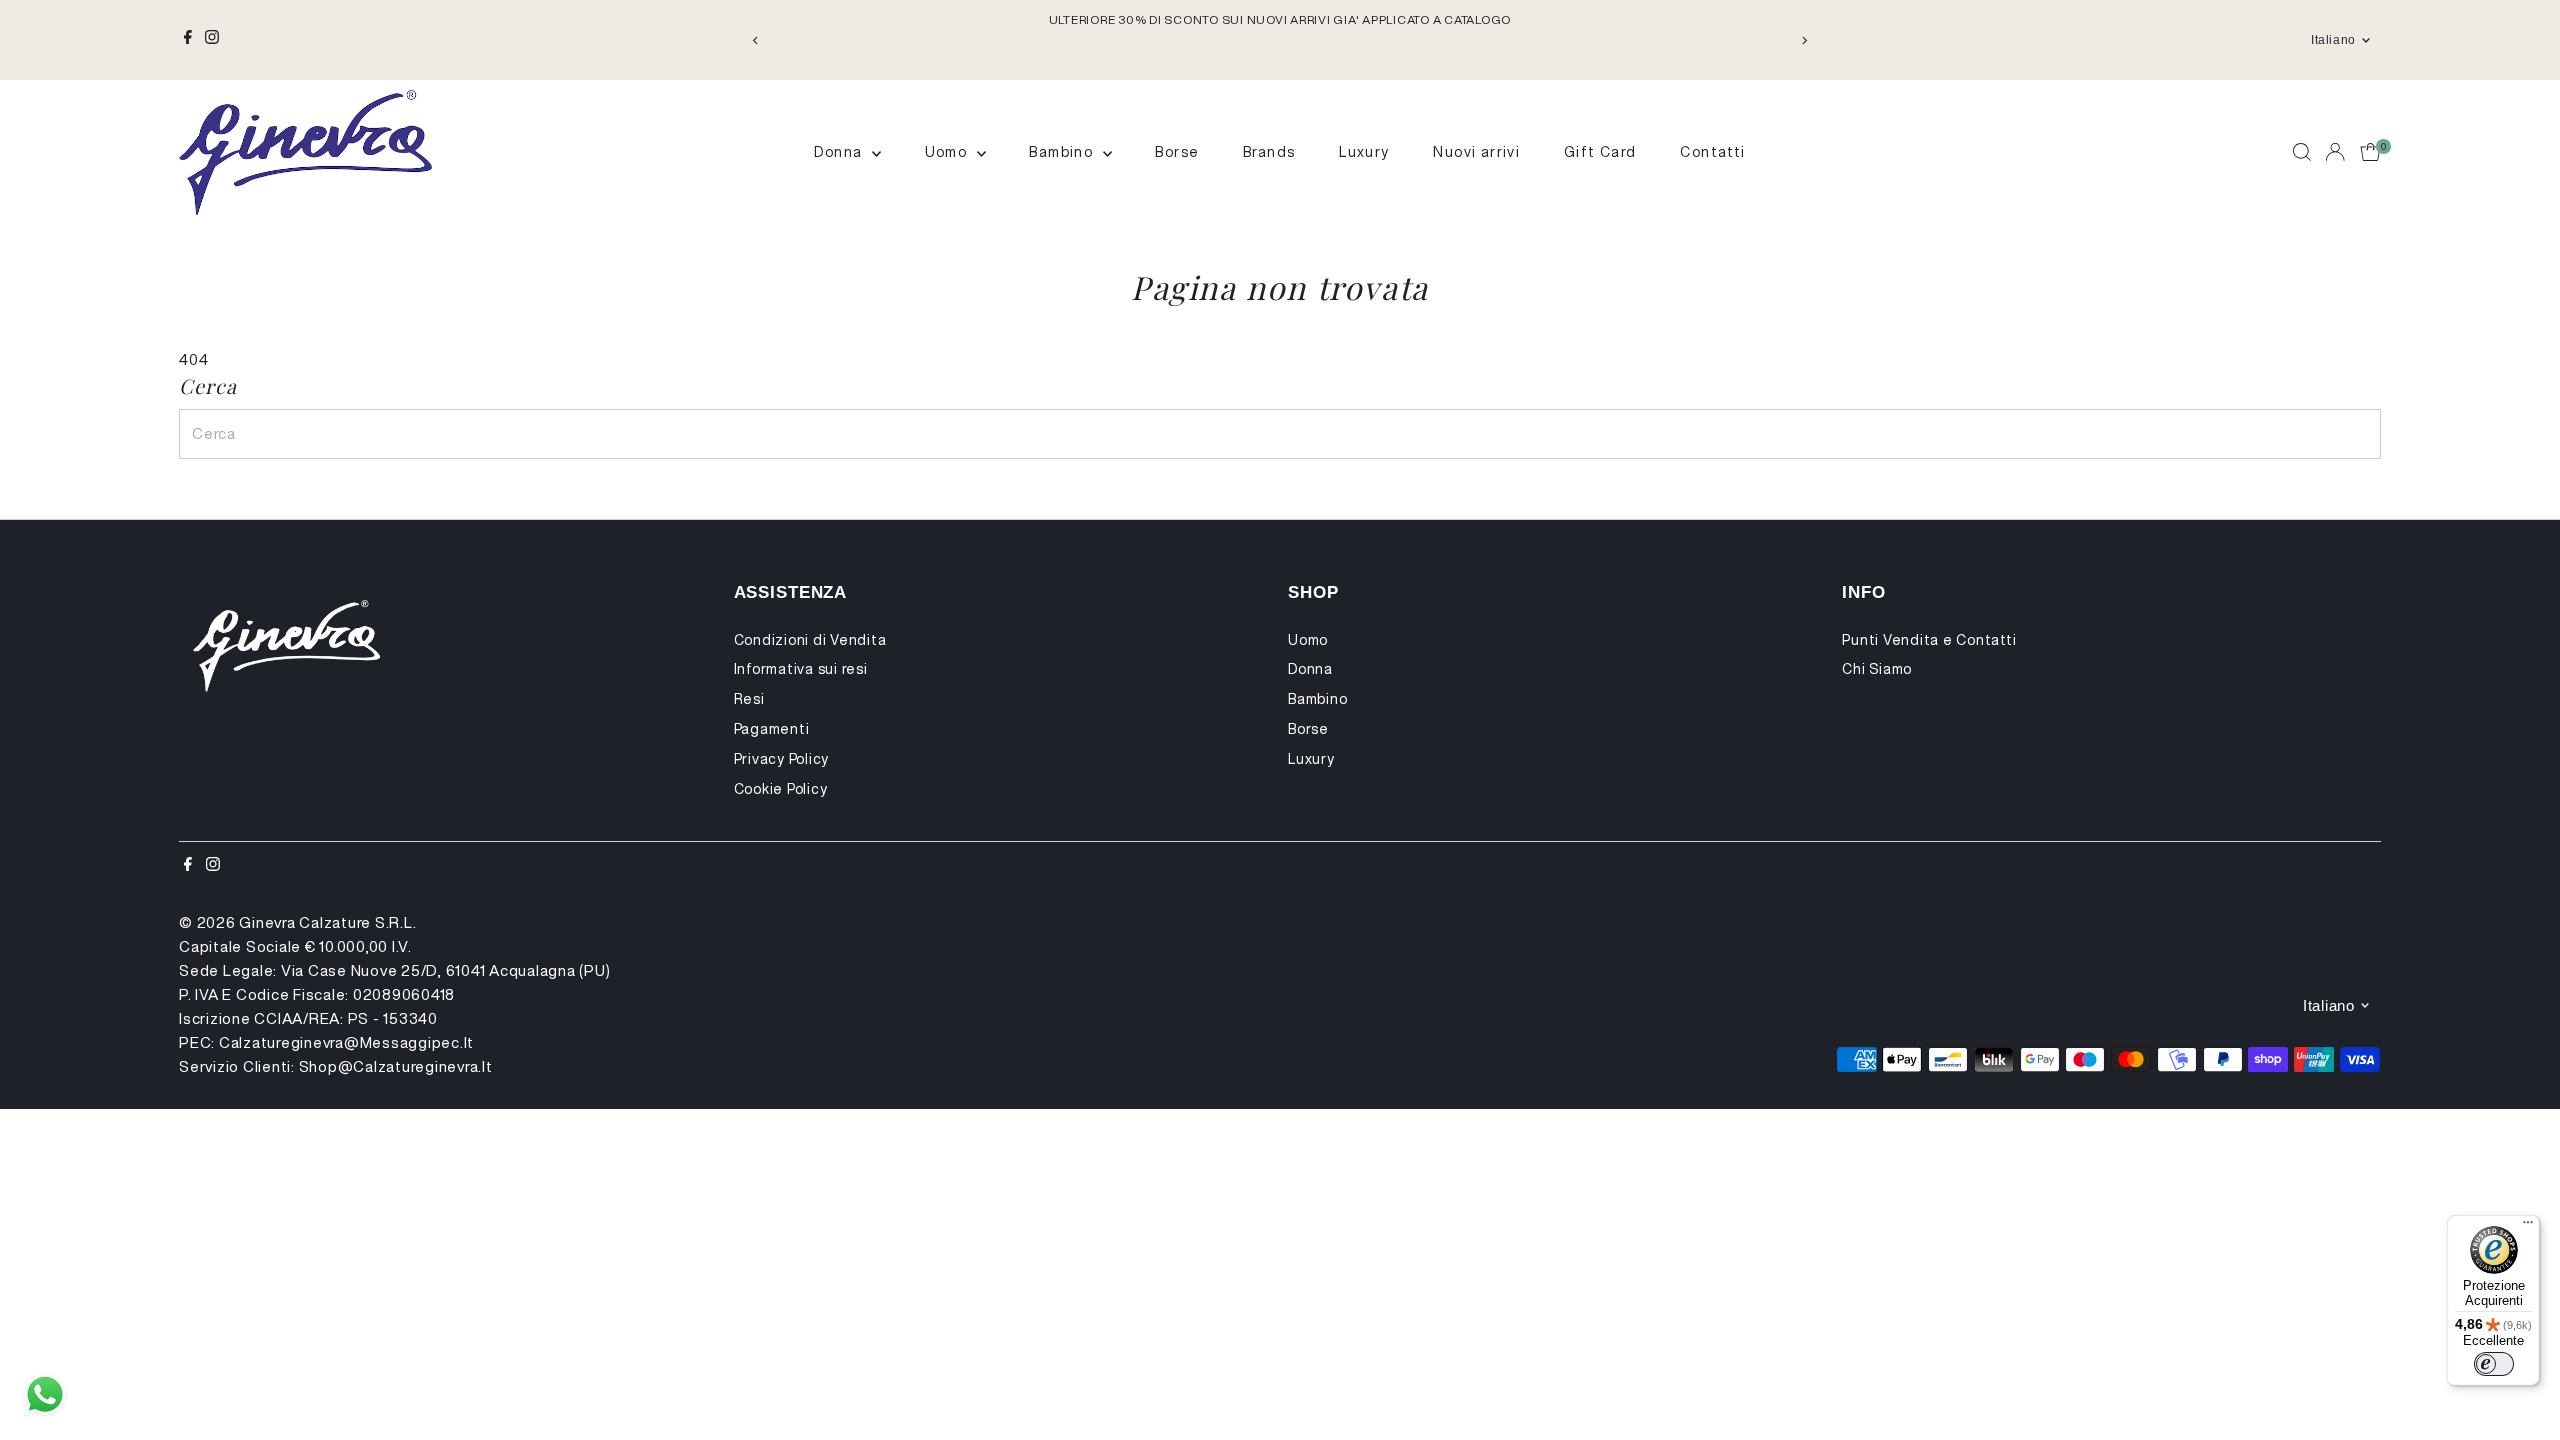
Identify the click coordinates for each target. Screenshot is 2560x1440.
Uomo (948, 152)
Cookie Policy (781, 789)
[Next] (1803, 40)
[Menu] (2528, 1227)
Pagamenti (772, 729)
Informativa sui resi (801, 669)
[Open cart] (2370, 152)
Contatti (1712, 152)
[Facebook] (188, 40)
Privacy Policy (782, 759)
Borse (1177, 152)
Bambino (1063, 152)
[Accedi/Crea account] (2335, 152)
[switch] (2494, 1364)
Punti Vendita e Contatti (1929, 640)
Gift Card (1600, 152)
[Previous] (756, 40)
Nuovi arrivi (1476, 152)
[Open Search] (2302, 152)
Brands (1269, 152)
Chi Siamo (1877, 669)
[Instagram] (212, 40)
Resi (749, 699)
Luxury (1364, 152)
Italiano (2333, 40)
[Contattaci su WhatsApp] (45, 1395)
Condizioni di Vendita (810, 640)
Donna (840, 152)
